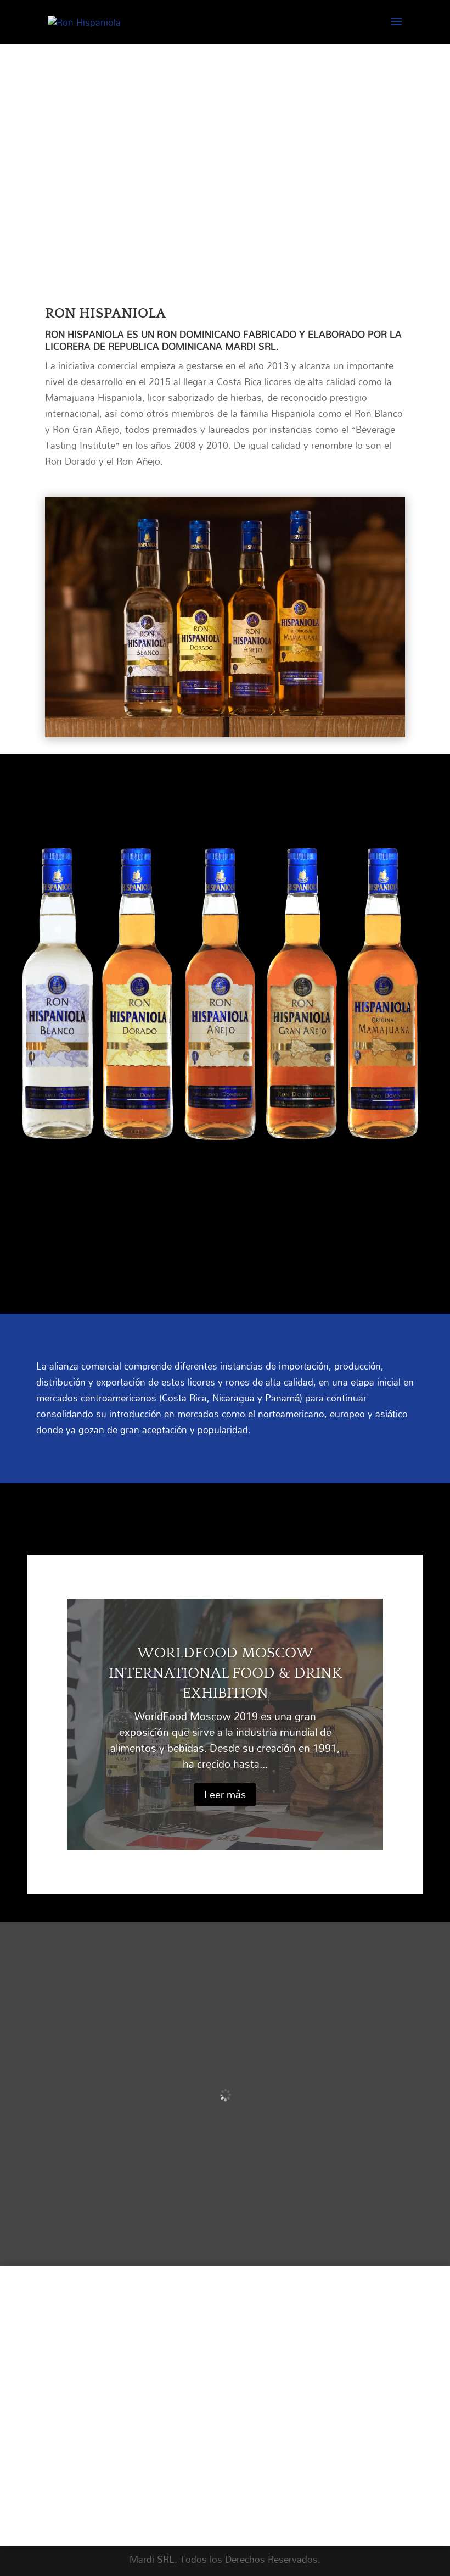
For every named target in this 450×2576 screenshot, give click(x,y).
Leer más (225, 1794)
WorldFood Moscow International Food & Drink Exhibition (225, 1673)
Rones (105, 2374)
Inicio (105, 2334)
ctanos (147, 2413)
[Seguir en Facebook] (206, 2481)
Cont (102, 2413)
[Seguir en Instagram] (244, 2481)
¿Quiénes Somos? (136, 2354)
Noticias (113, 2394)
